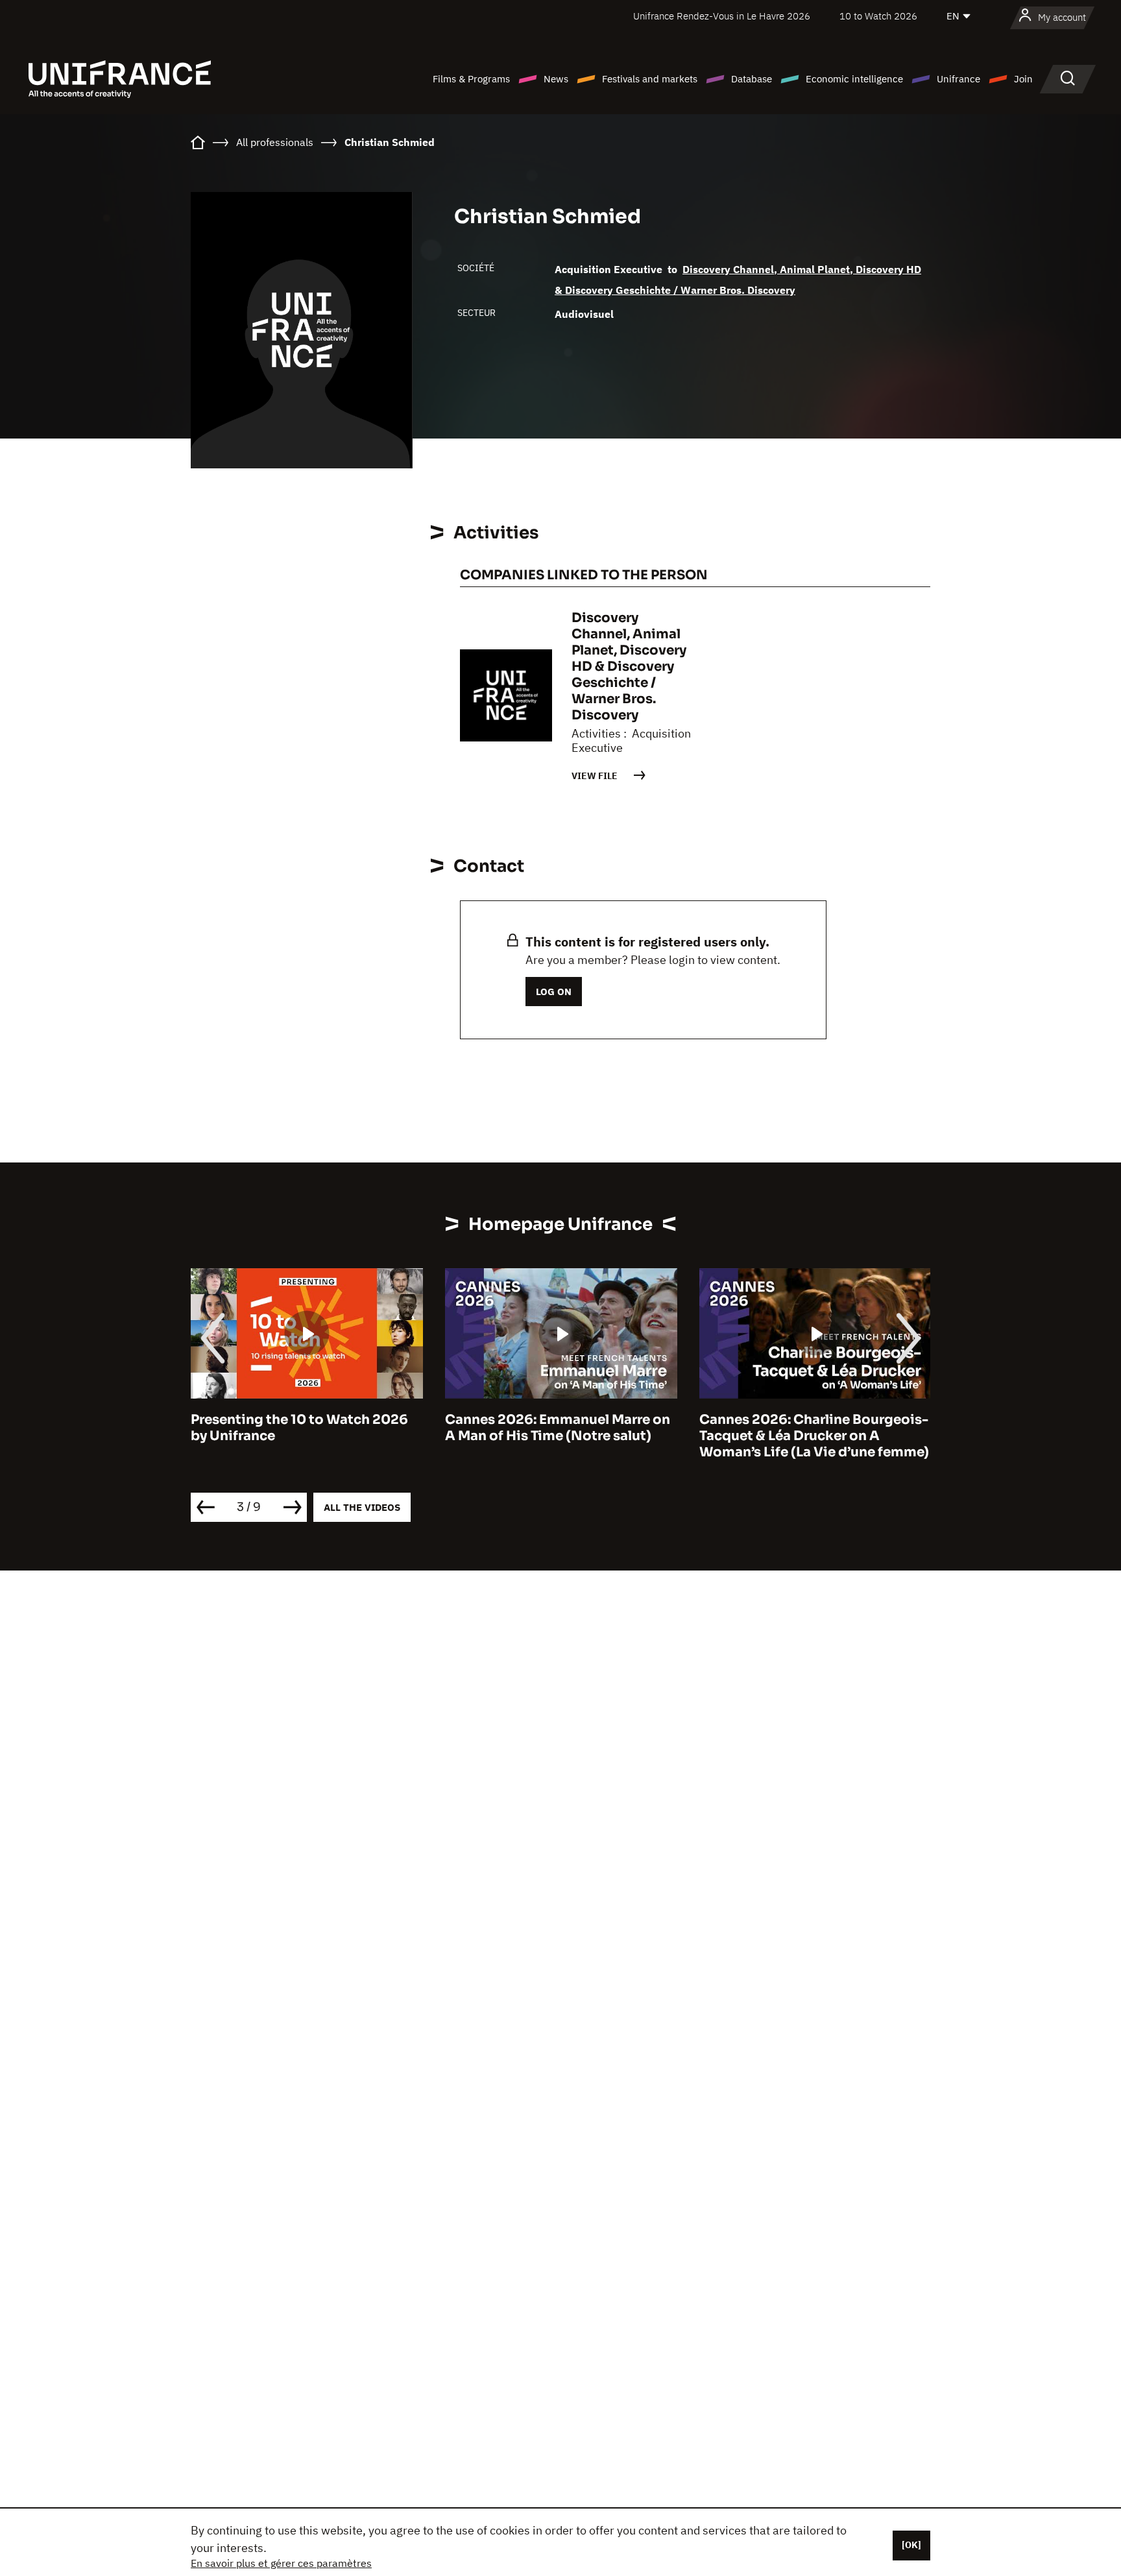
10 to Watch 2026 (878, 16)
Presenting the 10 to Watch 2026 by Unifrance (299, 1428)
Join (1023, 79)
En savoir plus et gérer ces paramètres (281, 2563)
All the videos (362, 1507)
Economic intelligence (854, 79)
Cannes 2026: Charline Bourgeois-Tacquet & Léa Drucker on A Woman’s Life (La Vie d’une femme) (814, 1436)
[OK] (911, 2545)
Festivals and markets (650, 79)
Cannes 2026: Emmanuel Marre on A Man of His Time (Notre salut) (558, 1428)
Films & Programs (471, 79)
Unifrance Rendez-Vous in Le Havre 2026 (722, 16)
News (556, 79)
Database (752, 79)
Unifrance (958, 79)
